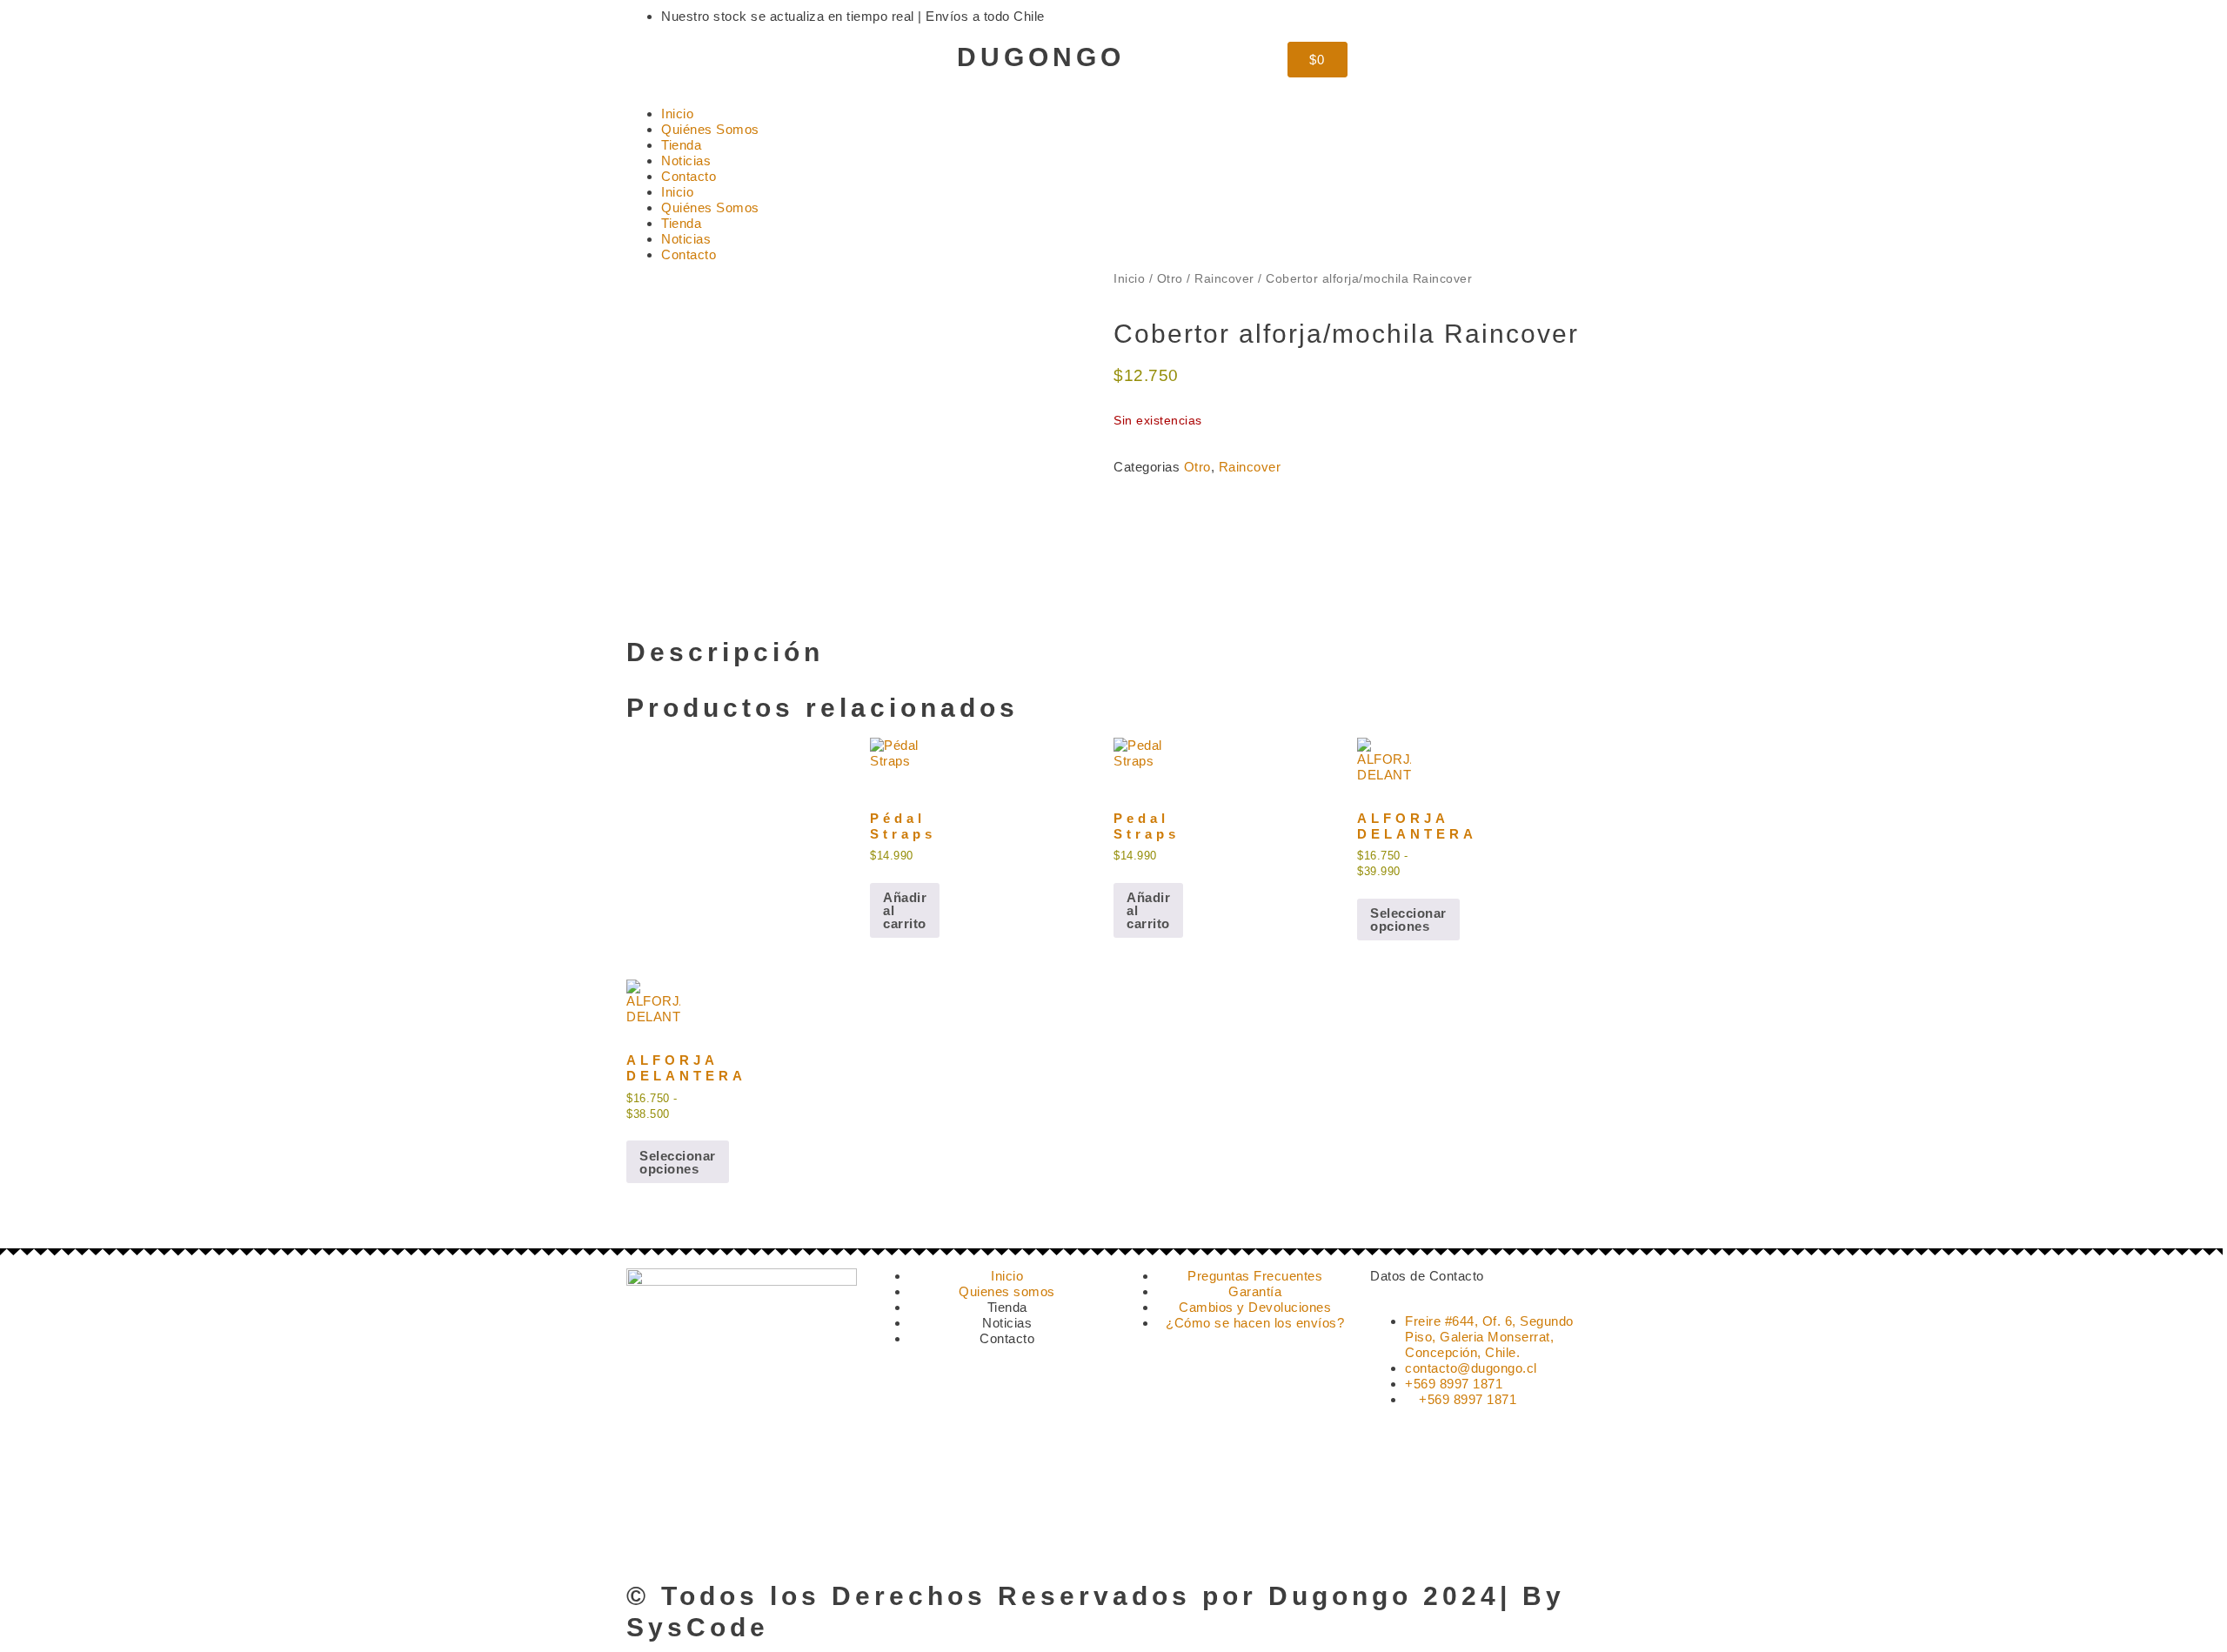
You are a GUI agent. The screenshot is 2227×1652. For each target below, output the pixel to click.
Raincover (1224, 279)
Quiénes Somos (710, 129)
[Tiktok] (743, 64)
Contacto (689, 176)
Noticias (686, 161)
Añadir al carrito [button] (905, 910)
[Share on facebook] (1119, 500)
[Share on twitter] (1133, 500)
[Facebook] (696, 64)
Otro (1170, 279)
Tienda (681, 145)
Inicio (677, 114)
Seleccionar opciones (1408, 920)
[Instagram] (648, 64)
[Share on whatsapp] (1147, 500)
